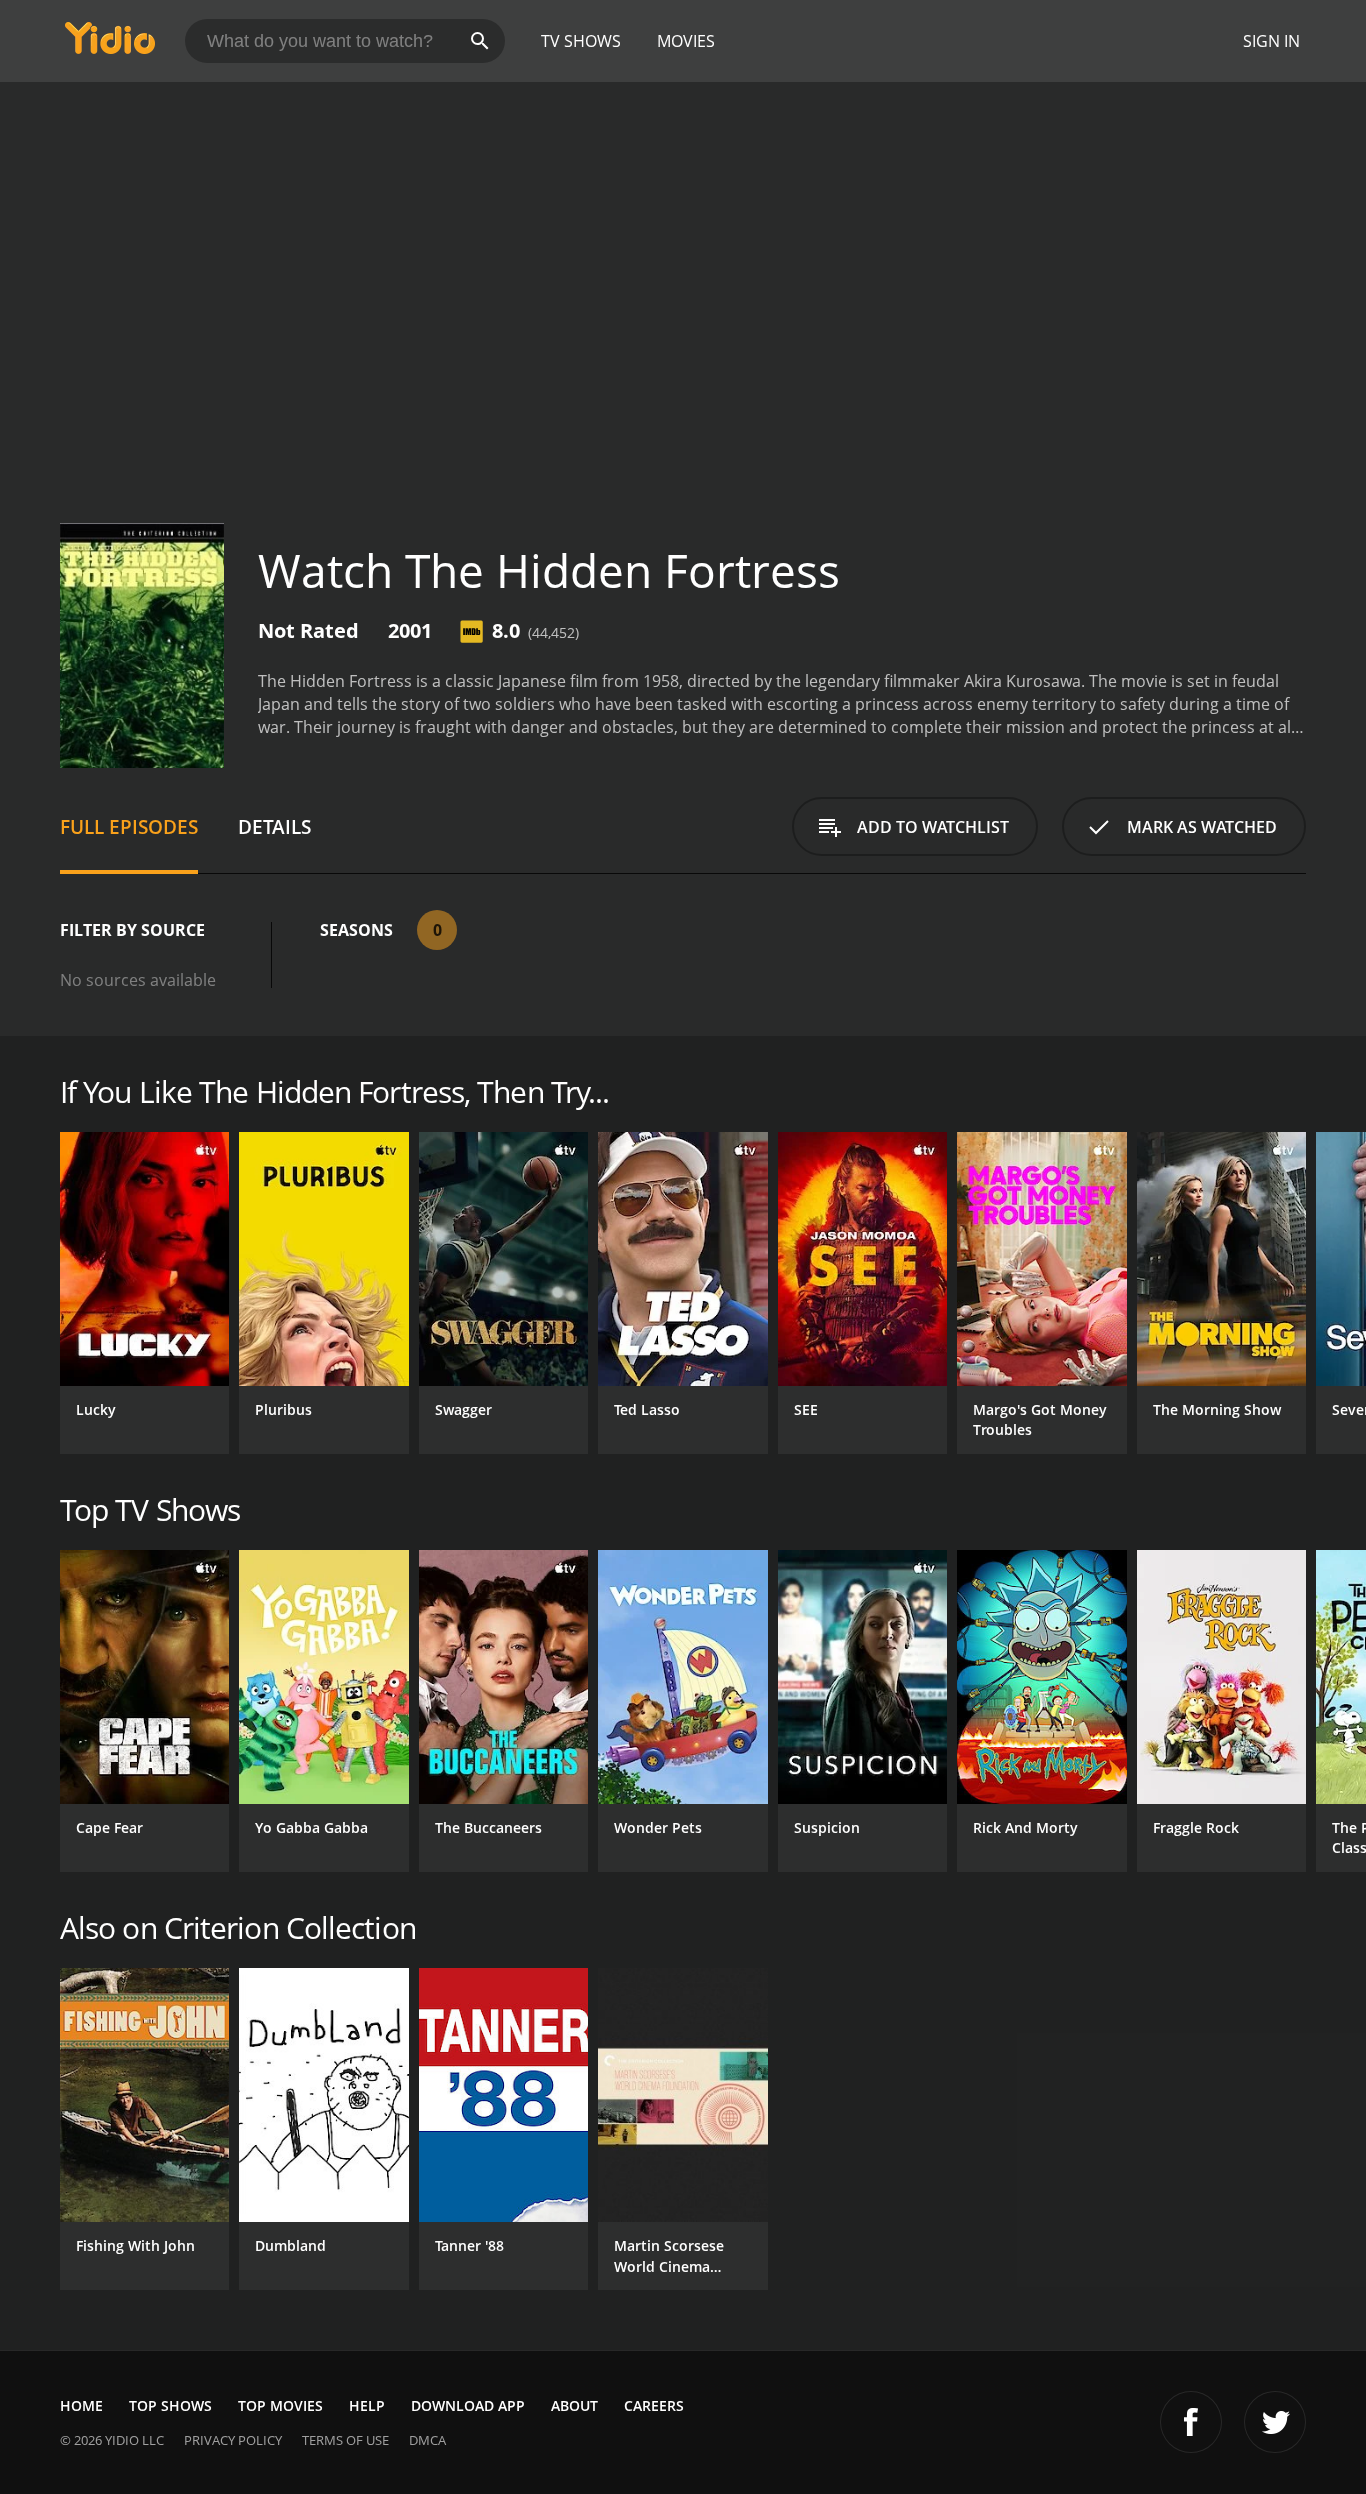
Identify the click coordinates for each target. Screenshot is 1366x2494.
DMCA (427, 2440)
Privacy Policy (233, 2440)
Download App (468, 2405)
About (574, 2405)
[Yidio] (110, 44)
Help (367, 2405)
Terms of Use (345, 2440)
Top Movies (280, 2405)
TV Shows (581, 41)
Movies (686, 41)
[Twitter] (1275, 2422)
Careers (654, 2405)
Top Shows (170, 2405)
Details (274, 826)
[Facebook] (1191, 2422)
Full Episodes (129, 826)
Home (81, 2405)
